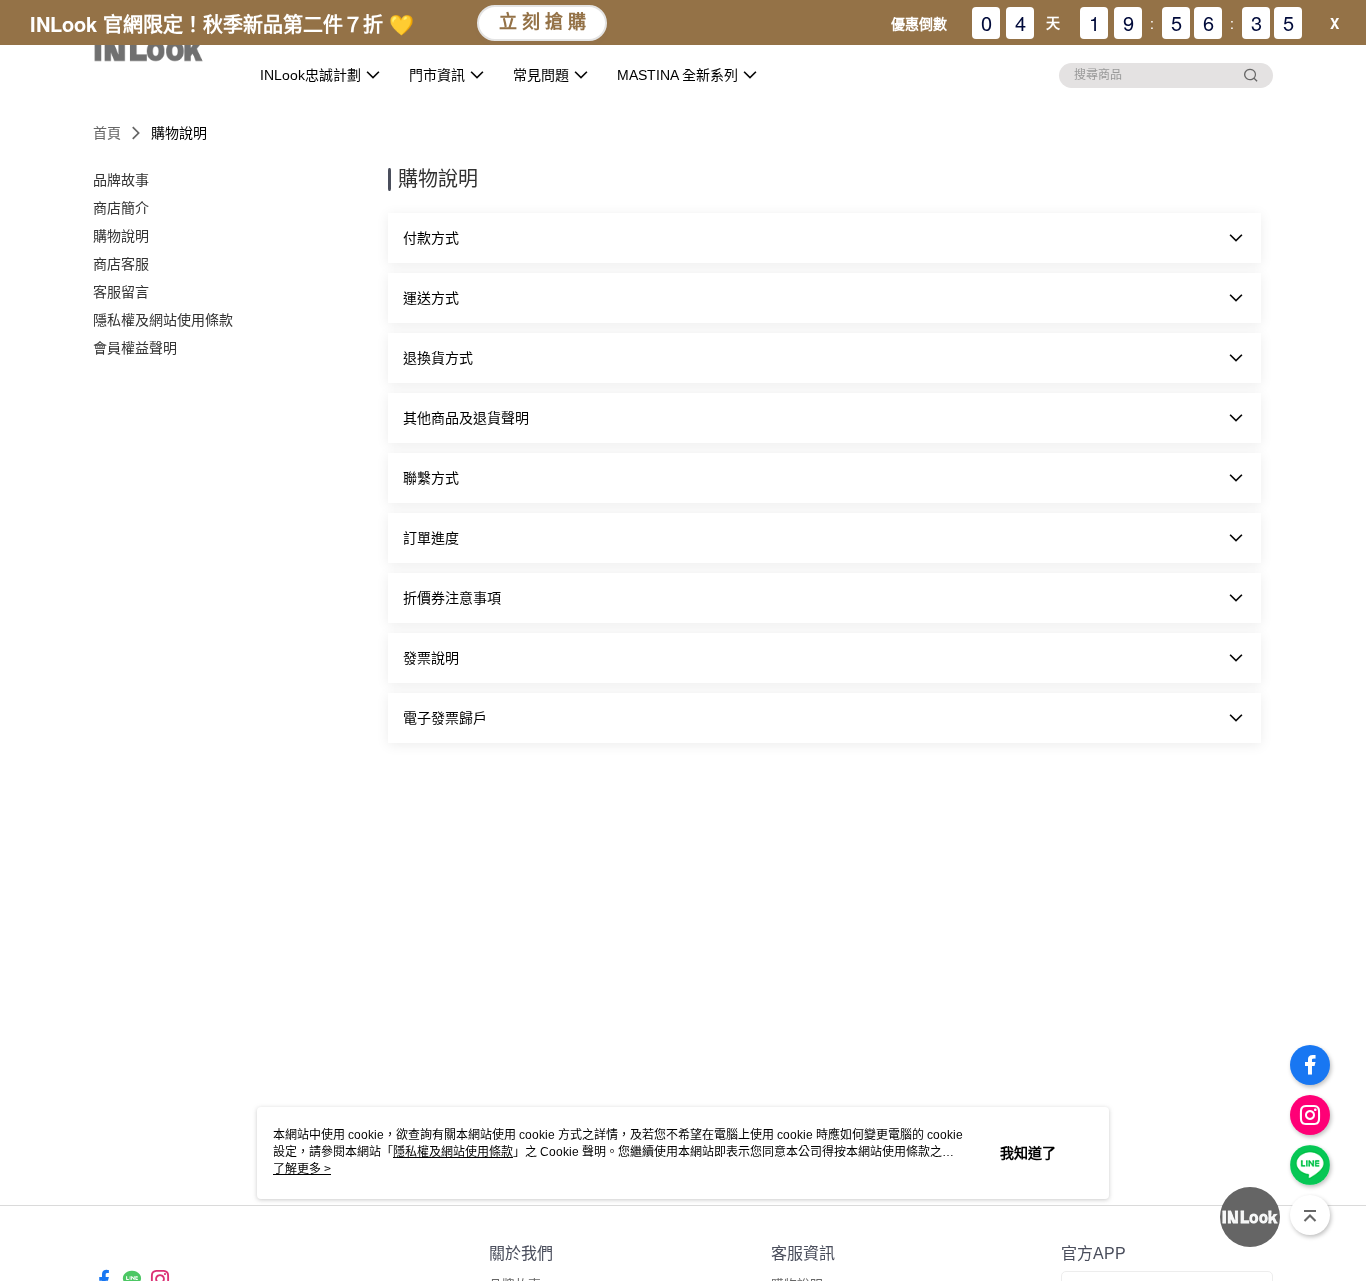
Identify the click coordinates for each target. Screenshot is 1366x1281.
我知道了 (1028, 1153)
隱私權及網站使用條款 (453, 1152)
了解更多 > (302, 1169)
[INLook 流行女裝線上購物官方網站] (158, 52)
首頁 (107, 133)
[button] (824, 238)
